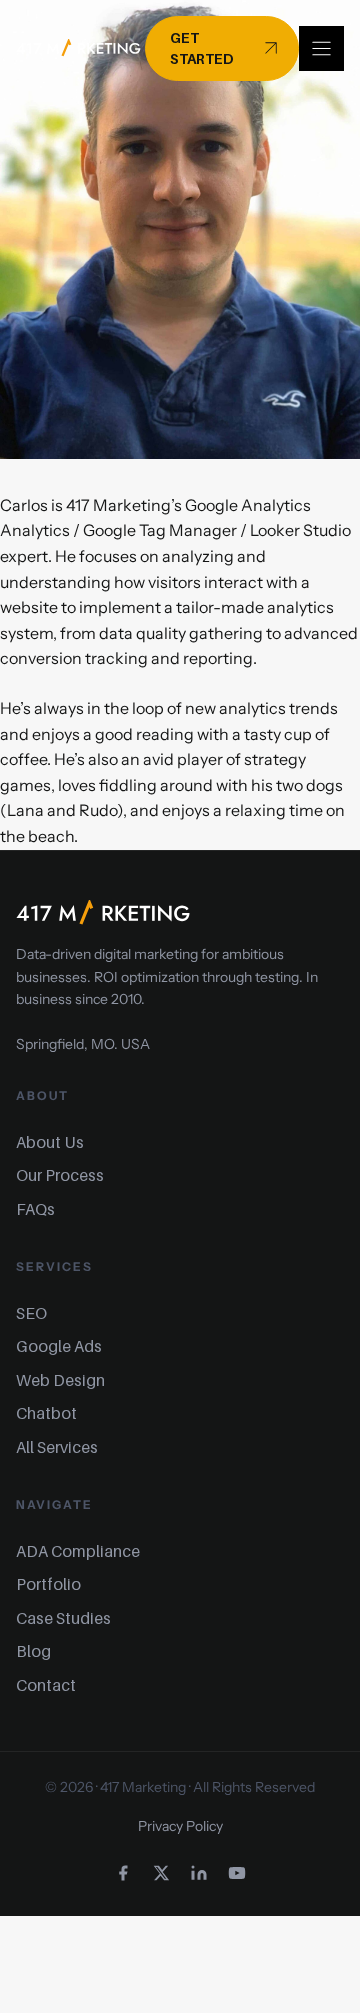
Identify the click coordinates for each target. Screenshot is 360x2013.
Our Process (60, 1175)
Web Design (60, 1380)
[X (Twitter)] (161, 1873)
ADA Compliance (78, 1551)
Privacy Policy (180, 1826)
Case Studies (63, 1618)
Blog (33, 1651)
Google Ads (59, 1346)
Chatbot (46, 1413)
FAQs (35, 1209)
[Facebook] (123, 1873)
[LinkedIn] (199, 1873)
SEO (31, 1313)
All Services (57, 1447)
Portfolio (48, 1584)
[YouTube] (237, 1873)
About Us (50, 1142)
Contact (46, 1685)
